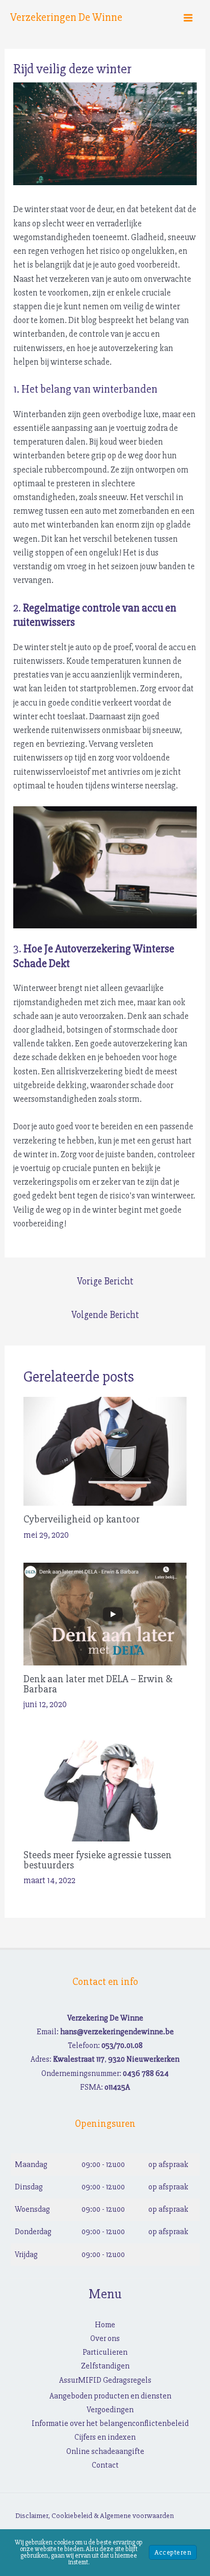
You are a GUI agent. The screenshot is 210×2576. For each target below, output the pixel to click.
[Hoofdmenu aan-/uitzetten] (189, 18)
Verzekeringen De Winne (66, 18)
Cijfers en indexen (105, 2437)
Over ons (105, 2338)
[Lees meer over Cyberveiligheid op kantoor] (105, 1451)
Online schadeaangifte (105, 2451)
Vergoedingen (110, 2410)
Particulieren (105, 2352)
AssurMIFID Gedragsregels (105, 2380)
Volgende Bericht (105, 1315)
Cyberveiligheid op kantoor (82, 1519)
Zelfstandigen (105, 2366)
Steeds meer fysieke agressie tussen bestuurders (98, 1860)
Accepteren (173, 2552)
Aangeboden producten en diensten (110, 2396)
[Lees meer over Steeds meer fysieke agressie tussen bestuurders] (105, 1786)
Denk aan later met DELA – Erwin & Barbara (98, 1684)
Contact (105, 2465)
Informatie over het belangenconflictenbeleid (110, 2423)
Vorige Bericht (105, 1281)
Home (105, 2325)
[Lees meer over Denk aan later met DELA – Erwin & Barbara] (105, 1613)
